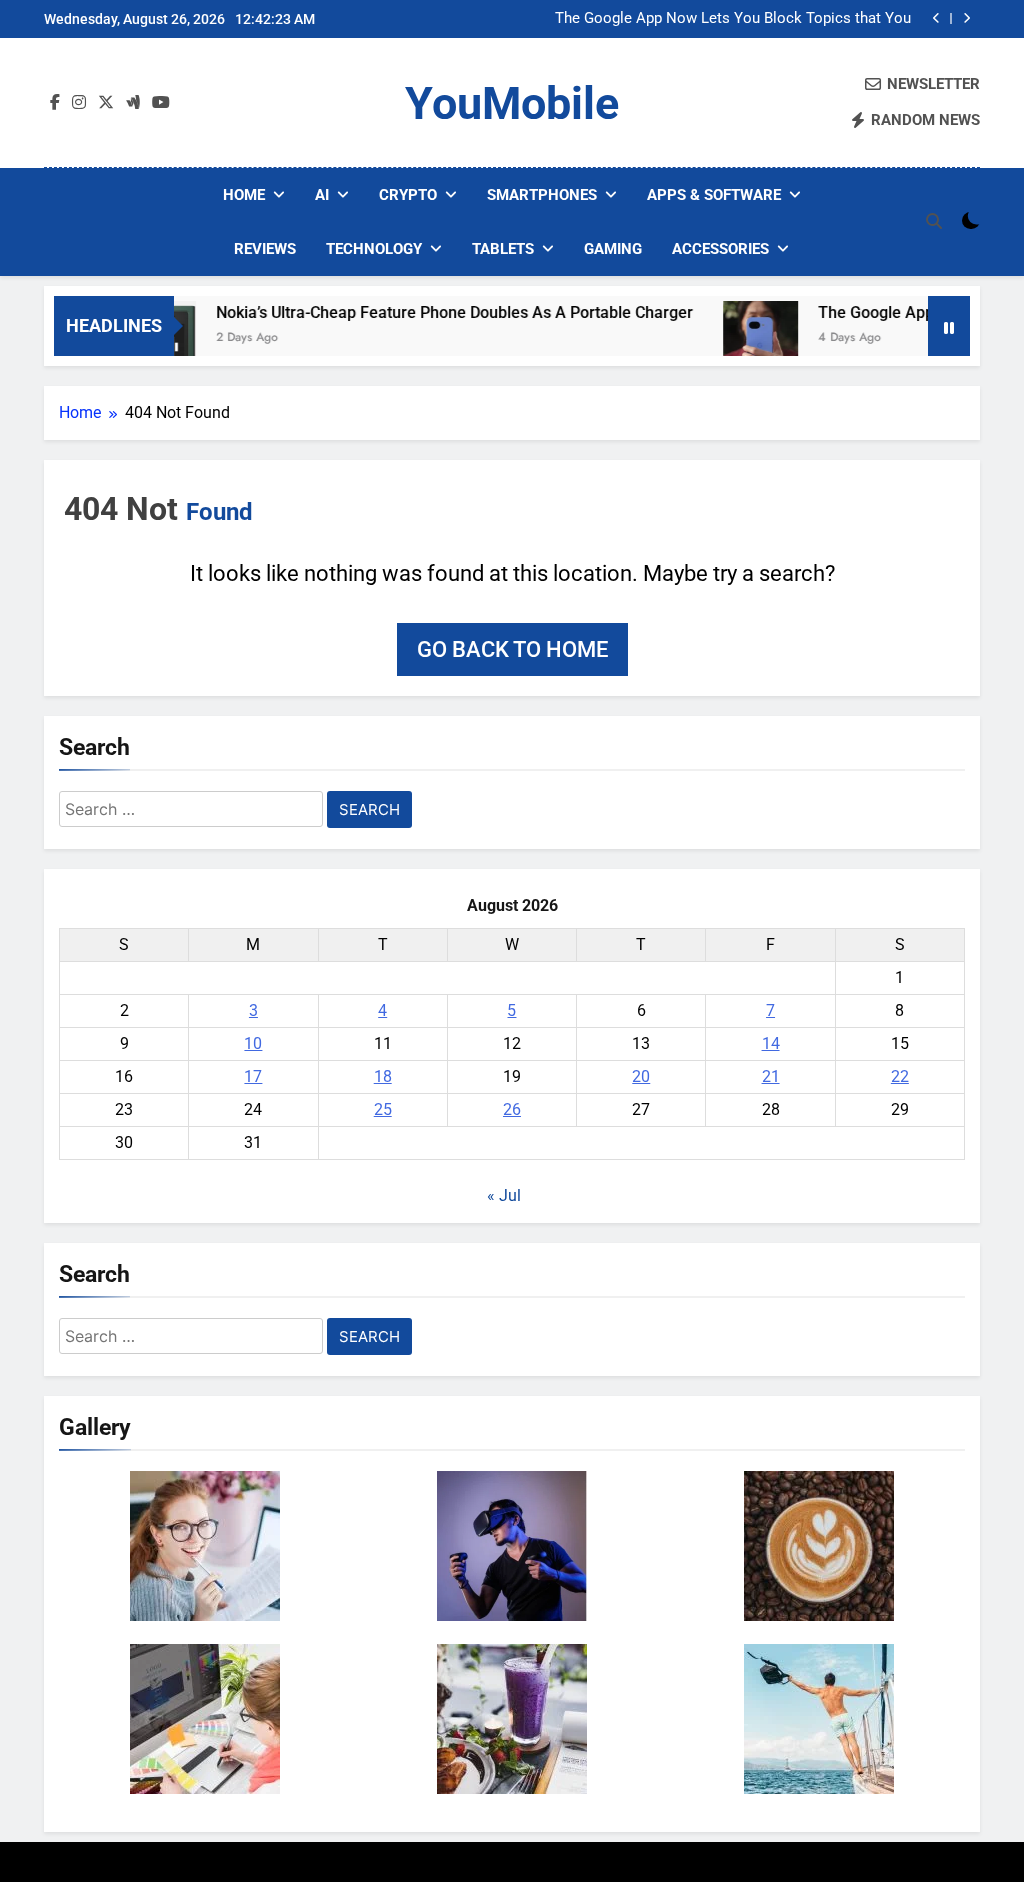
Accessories (720, 249)
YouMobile (512, 103)
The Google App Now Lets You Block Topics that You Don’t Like (733, 19)
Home (244, 195)
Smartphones (542, 195)
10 (253, 1043)
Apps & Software (714, 195)
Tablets (503, 249)
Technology (374, 249)
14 (771, 1043)
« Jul (504, 1195)
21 (771, 1076)
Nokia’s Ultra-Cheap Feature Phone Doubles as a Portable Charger (424, 312)
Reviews (265, 249)
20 (641, 1076)
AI (322, 195)
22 (900, 1076)
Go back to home (512, 649)
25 (383, 1109)
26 (512, 1109)
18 (383, 1076)
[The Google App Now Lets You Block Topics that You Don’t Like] (730, 338)
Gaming (613, 249)
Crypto (408, 195)
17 (253, 1076)
